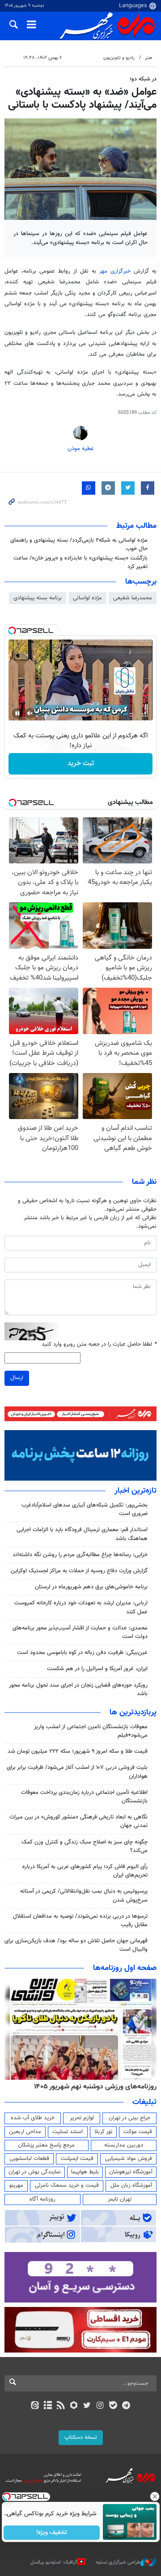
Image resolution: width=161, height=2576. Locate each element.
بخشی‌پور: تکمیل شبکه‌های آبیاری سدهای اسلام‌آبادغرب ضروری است (85, 1509)
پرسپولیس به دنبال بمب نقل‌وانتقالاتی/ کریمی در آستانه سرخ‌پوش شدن (84, 1896)
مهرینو (16, 2185)
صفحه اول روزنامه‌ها (125, 1968)
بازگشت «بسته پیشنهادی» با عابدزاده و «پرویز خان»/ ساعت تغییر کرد (80, 562)
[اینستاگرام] (100, 2406)
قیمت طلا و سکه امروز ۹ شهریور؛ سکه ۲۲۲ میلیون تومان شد (78, 1751)
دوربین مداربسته (124, 2145)
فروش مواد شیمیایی (129, 2159)
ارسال (17, 1378)
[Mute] (30, 713)
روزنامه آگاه (42, 2199)
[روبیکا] (74, 2406)
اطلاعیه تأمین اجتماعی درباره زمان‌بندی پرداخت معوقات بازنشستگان (84, 1797)
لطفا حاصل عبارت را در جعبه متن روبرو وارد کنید (99, 1345)
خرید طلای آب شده (33, 2118)
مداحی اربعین (25, 2132)
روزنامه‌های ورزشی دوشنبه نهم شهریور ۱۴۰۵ (95, 2087)
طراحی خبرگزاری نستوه (118, 2562)
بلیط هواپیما (85, 2172)
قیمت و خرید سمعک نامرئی (67, 2185)
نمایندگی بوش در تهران (35, 2172)
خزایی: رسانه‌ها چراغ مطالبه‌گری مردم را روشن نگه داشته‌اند (80, 1555)
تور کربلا (103, 2132)
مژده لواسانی (87, 598)
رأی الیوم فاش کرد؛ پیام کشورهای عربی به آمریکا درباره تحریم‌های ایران (85, 1871)
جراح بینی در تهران (129, 2118)
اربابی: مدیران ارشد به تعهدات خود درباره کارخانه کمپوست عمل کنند (81, 1607)
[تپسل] (12, 631)
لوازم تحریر (82, 2118)
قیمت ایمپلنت (77, 2159)
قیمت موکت (138, 2132)
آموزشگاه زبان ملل (131, 2185)
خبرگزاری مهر (115, 271)
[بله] (113, 2406)
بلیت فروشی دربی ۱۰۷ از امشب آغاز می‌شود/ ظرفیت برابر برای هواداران (77, 1772)
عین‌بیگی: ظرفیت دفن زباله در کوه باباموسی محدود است (82, 1653)
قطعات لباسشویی (29, 2159)
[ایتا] (35, 2406)
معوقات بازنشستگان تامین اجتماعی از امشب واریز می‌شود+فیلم (91, 1731)
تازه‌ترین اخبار (136, 1491)
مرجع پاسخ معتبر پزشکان (46, 2145)
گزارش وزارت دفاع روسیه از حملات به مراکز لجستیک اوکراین (79, 1571)
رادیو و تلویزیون (119, 58)
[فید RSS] (61, 2406)
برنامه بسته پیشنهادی (38, 598)
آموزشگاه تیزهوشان (131, 2172)
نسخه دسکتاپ (81, 2437)
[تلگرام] (126, 2406)
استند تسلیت (68, 2132)
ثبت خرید (81, 764)
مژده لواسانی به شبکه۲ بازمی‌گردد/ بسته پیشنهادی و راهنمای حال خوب (79, 545)
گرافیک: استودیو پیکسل (54, 2562)
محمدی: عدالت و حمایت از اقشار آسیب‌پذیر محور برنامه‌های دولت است (80, 1632)
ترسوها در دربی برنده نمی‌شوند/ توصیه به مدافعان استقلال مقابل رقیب (80, 1921)
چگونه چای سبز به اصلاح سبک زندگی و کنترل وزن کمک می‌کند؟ (85, 1846)
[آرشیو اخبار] (48, 2406)
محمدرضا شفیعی (133, 598)
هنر (148, 58)
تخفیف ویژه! (52, 2533)
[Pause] (17, 713)
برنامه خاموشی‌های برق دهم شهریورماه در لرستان (91, 1587)
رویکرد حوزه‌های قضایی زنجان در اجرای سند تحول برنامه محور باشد (78, 1690)
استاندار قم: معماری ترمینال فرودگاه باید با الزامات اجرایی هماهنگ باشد (82, 1534)
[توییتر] (87, 2406)
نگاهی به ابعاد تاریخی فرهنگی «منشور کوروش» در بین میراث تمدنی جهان (78, 1821)
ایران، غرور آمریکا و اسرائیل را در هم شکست (97, 1669)
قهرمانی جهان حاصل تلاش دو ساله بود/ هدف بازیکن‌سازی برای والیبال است (76, 1945)
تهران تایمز (120, 2199)
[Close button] (154, 2496)
